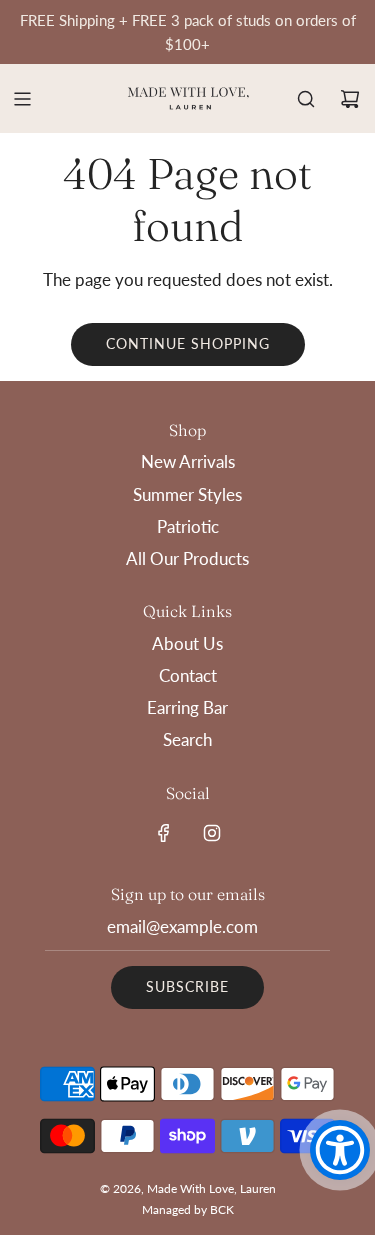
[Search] (306, 99)
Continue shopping (188, 343)
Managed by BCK (188, 1209)
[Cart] (350, 99)
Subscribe (187, 986)
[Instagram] (212, 833)
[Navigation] (22, 99)
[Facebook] (164, 833)
